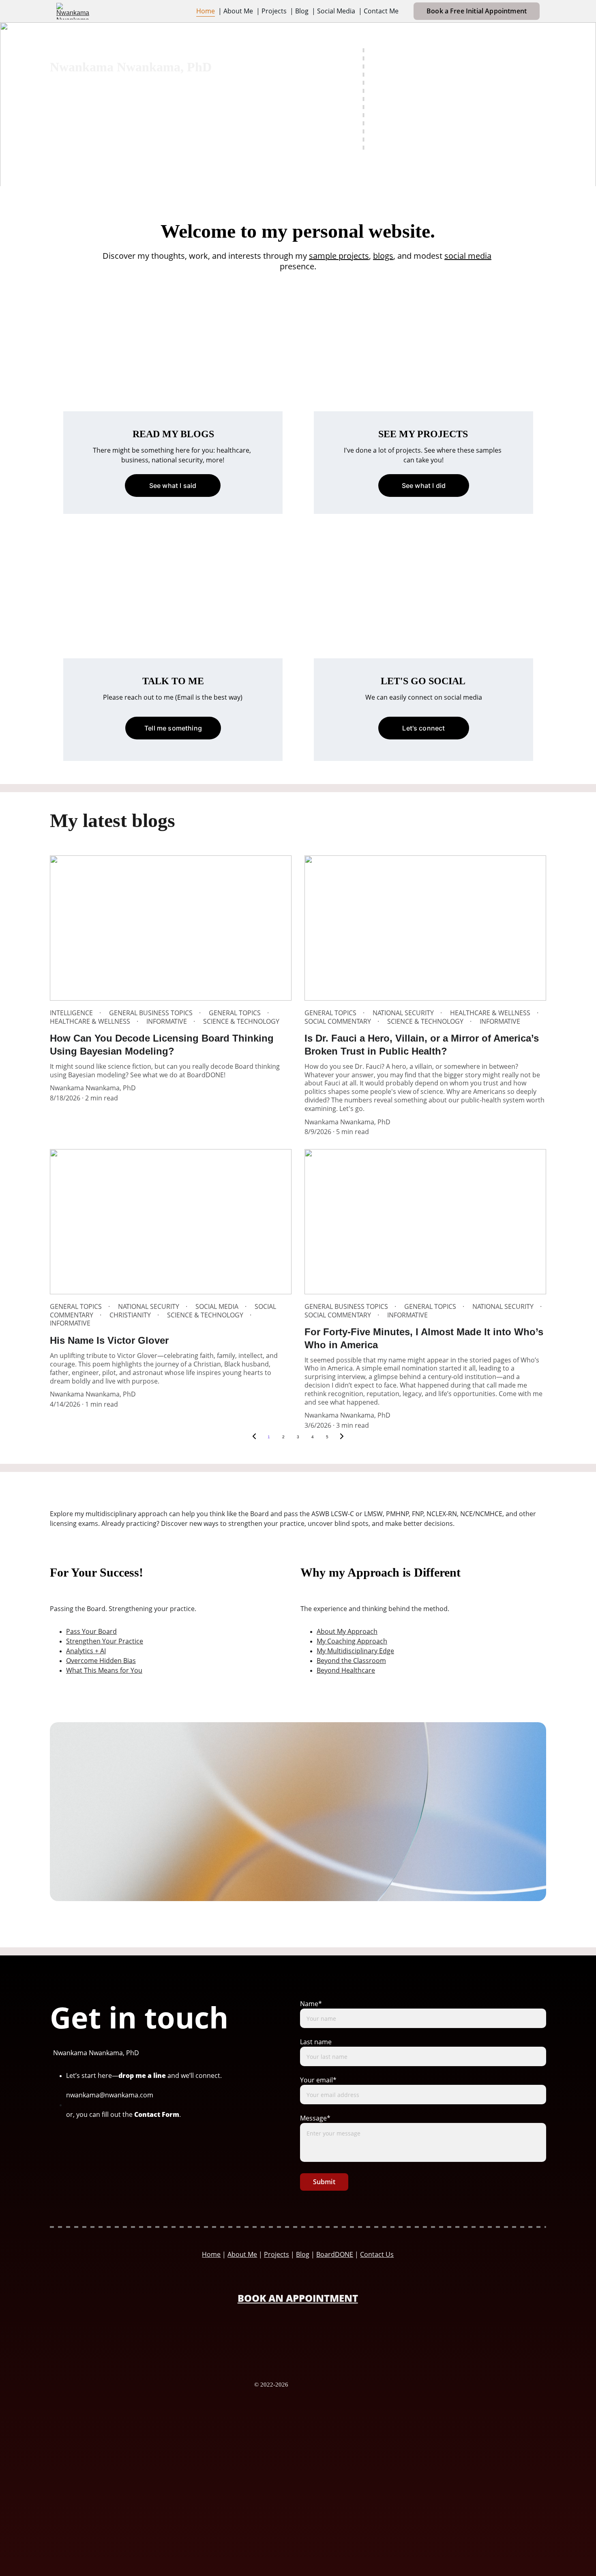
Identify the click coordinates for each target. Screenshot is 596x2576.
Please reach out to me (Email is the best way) (173, 697)
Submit (324, 2182)
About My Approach (347, 1631)
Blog (303, 2254)
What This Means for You (104, 1670)
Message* (315, 2118)
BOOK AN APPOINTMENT (298, 2298)
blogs (383, 256)
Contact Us (377, 2254)
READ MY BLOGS (173, 434)
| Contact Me (378, 11)
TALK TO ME (173, 681)
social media (468, 256)
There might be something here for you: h (157, 450)
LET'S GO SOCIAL (423, 681)
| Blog (299, 11)
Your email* (318, 2080)
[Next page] (342, 1437)
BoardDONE (335, 2254)
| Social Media (333, 11)
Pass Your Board (91, 1631)
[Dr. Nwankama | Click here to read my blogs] (173, 376)
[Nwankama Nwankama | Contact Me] (173, 623)
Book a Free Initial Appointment (477, 11)
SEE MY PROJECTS (423, 434)
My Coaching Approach (352, 1641)
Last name (316, 2042)
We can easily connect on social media (424, 697)
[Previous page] (254, 1437)
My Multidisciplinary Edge (355, 1651)
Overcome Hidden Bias (101, 1661)
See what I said (173, 486)
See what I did (424, 486)
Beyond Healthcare (346, 1670)
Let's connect (423, 728)
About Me (242, 2254)
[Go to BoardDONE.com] (298, 2342)
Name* (311, 2004)
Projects (277, 2254)
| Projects (271, 11)
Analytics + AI (86, 1651)
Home (206, 11)
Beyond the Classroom (351, 1661)
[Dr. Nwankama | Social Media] (95, 2152)
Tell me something (173, 728)
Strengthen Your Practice (105, 1641)
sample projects (339, 256)
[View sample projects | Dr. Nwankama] (423, 376)
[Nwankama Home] (317, 2385)
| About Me (236, 11)
